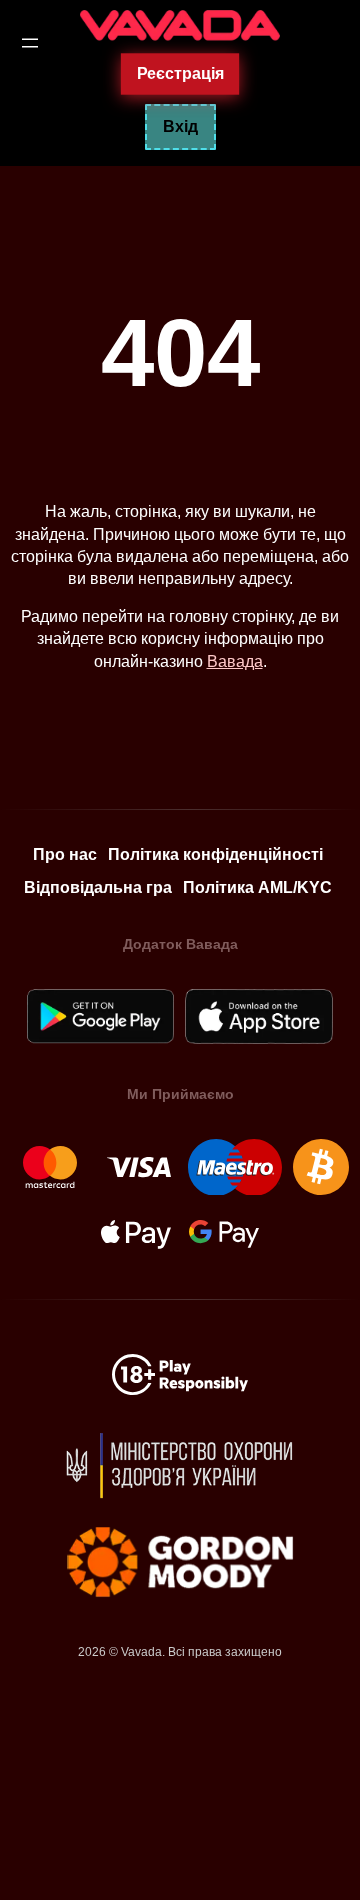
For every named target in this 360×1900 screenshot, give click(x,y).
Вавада (235, 661)
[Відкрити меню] (30, 43)
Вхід (180, 126)
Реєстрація (180, 73)
